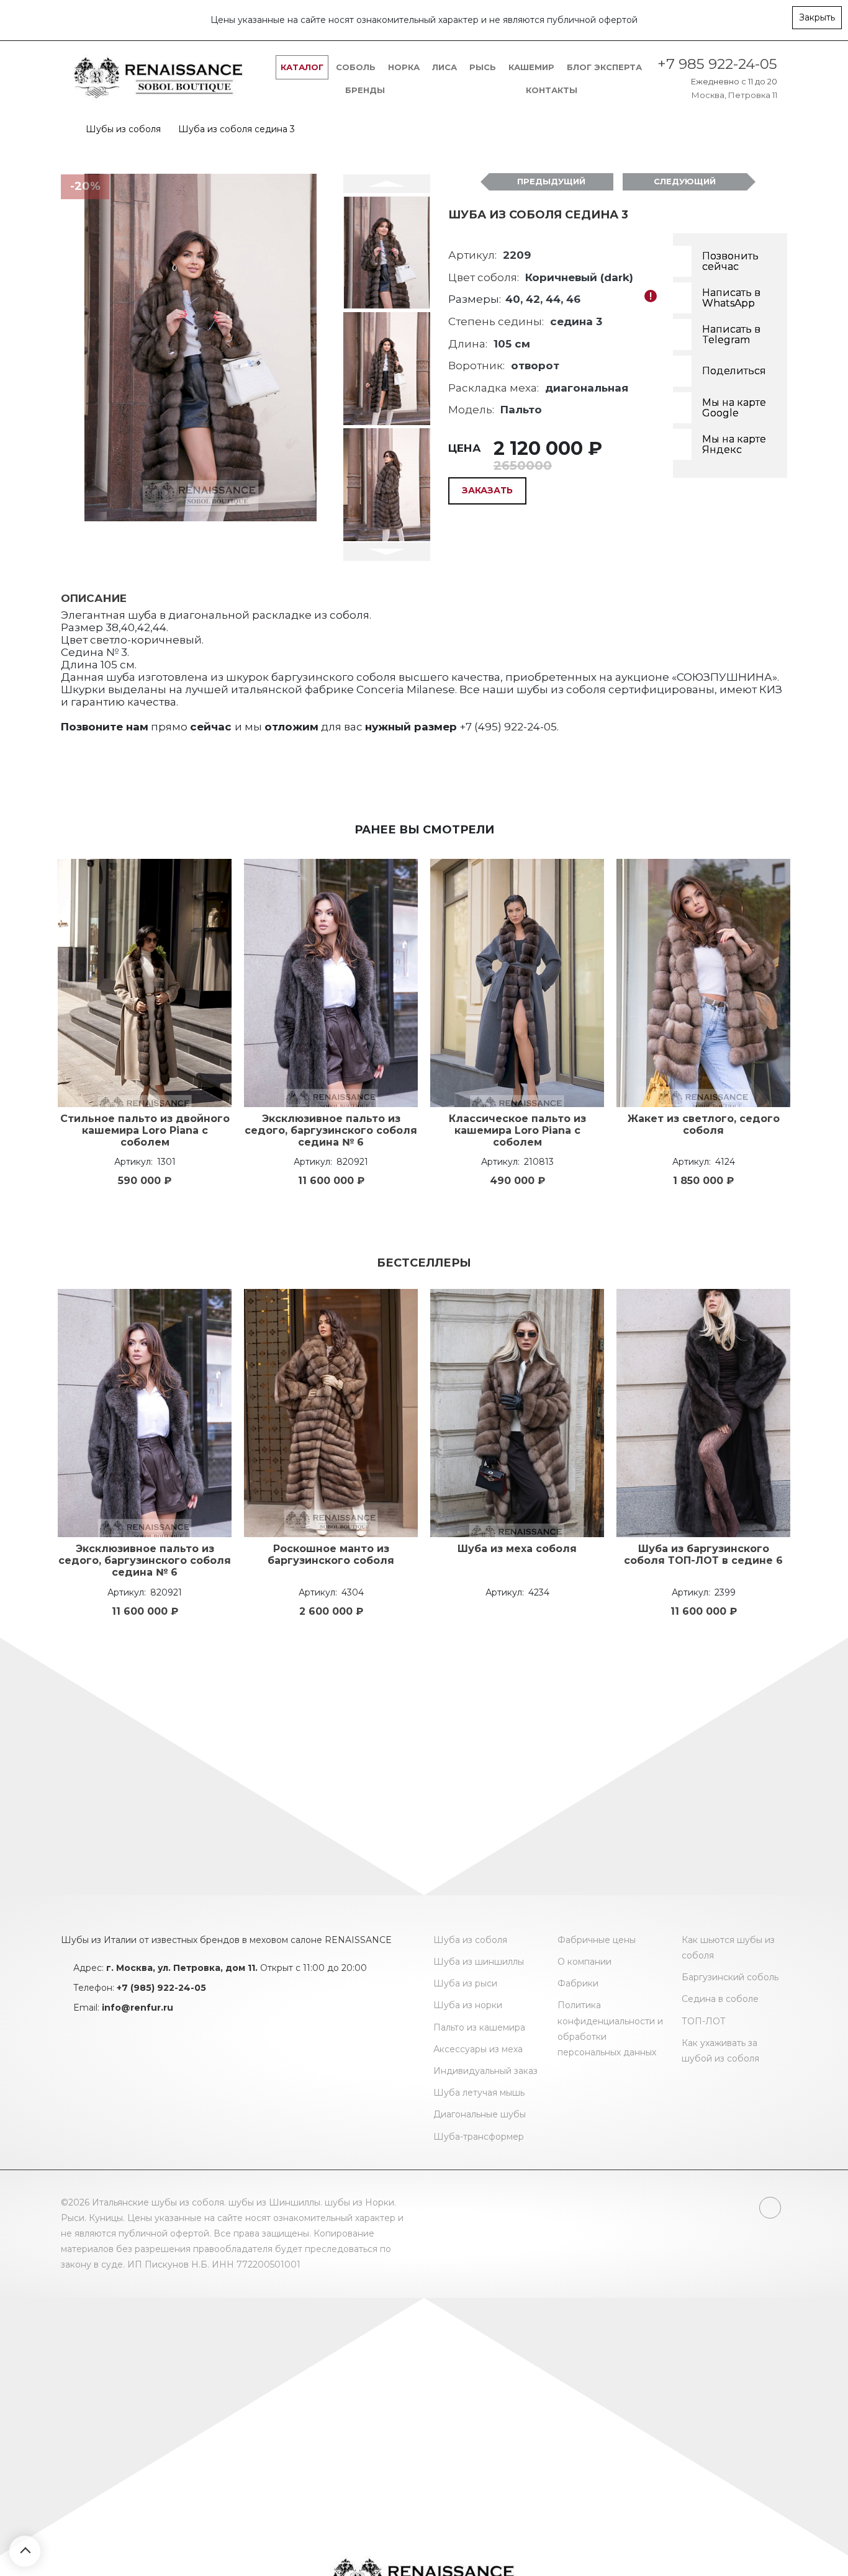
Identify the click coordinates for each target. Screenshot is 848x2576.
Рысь (483, 67)
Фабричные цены (597, 1940)
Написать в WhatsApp (731, 298)
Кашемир (531, 67)
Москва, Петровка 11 (734, 95)
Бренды (365, 90)
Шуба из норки (468, 2005)
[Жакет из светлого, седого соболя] (703, 983)
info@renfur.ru (138, 2008)
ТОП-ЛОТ (704, 2021)
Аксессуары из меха (478, 2049)
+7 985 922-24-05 (717, 64)
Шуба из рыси (465, 1983)
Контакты (552, 90)
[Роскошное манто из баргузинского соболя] (331, 1413)
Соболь (356, 67)
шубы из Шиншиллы (274, 2202)
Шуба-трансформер (479, 2137)
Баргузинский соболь (730, 1977)
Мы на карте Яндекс (734, 445)
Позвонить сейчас (730, 262)
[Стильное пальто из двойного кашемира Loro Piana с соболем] (145, 983)
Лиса (444, 67)
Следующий (685, 181)
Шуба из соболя (470, 1940)
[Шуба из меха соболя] (517, 1413)
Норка (404, 67)
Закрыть (817, 17)
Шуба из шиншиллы (479, 1962)
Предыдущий (551, 181)
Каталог (302, 67)
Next (387, 552)
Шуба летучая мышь (479, 2093)
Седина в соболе (720, 1999)
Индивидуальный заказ (485, 2071)
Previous (387, 184)
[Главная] (65, 129)
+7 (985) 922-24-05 (161, 1988)
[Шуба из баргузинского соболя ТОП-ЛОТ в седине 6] (703, 1413)
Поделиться (734, 371)
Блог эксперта (604, 67)
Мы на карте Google (734, 408)
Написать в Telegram (731, 335)
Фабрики (578, 1983)
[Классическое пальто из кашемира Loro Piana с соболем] (517, 983)
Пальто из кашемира (479, 2027)
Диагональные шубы (480, 2114)
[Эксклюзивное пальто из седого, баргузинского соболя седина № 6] (331, 983)
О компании (584, 1962)
